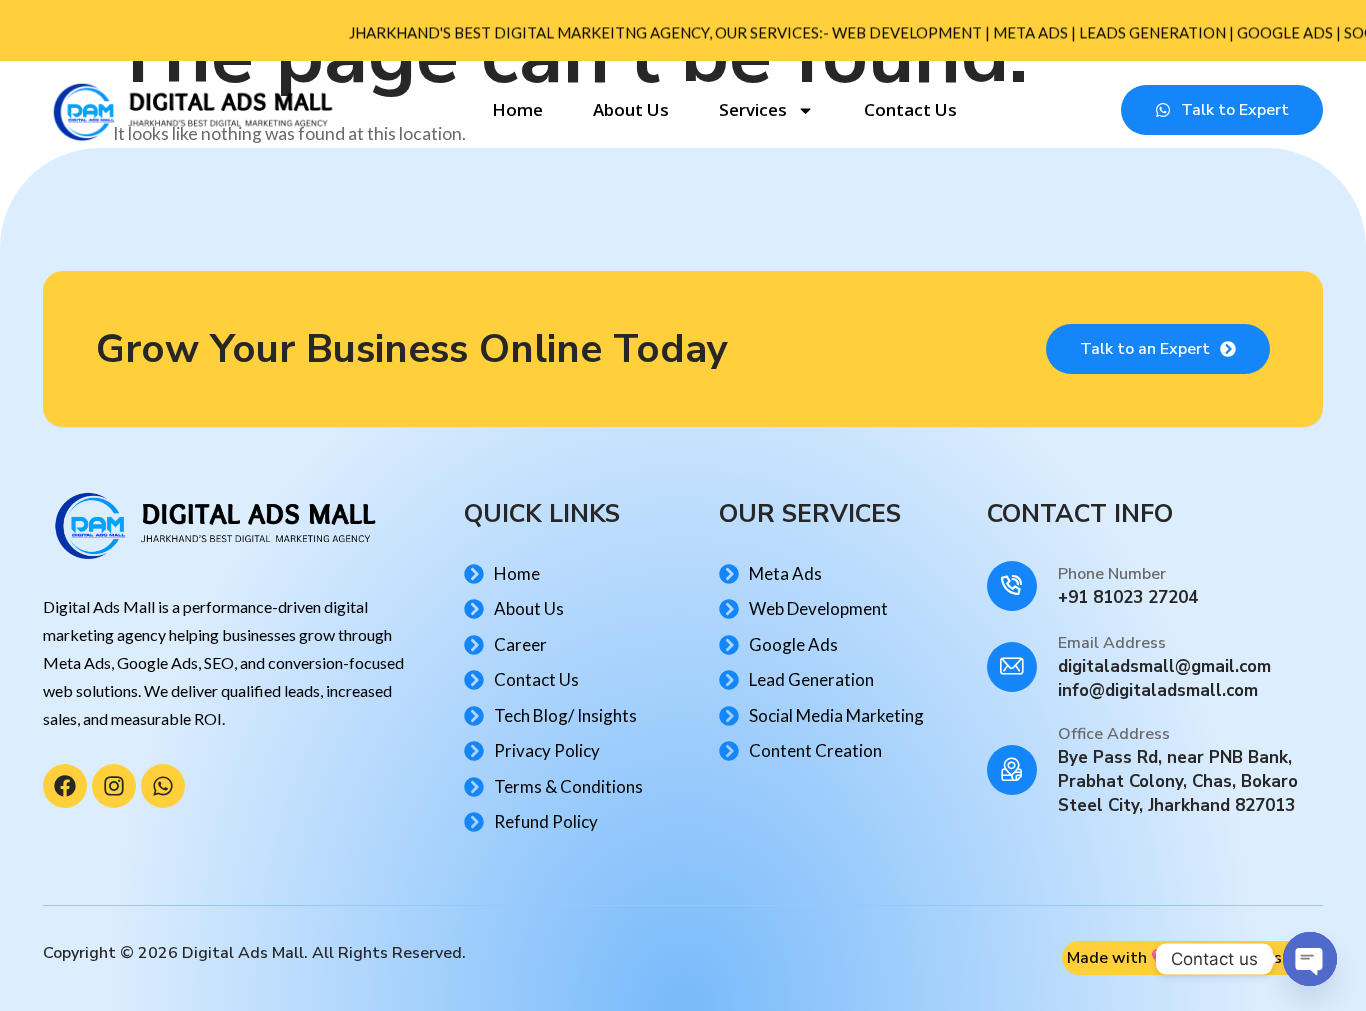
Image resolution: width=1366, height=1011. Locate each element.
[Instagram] (114, 786)
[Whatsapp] (163, 786)
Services (753, 109)
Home (517, 109)
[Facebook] (65, 786)
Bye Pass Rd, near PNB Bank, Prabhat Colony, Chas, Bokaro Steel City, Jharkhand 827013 (1178, 781)
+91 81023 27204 (1128, 597)
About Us (631, 109)
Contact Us (910, 109)
